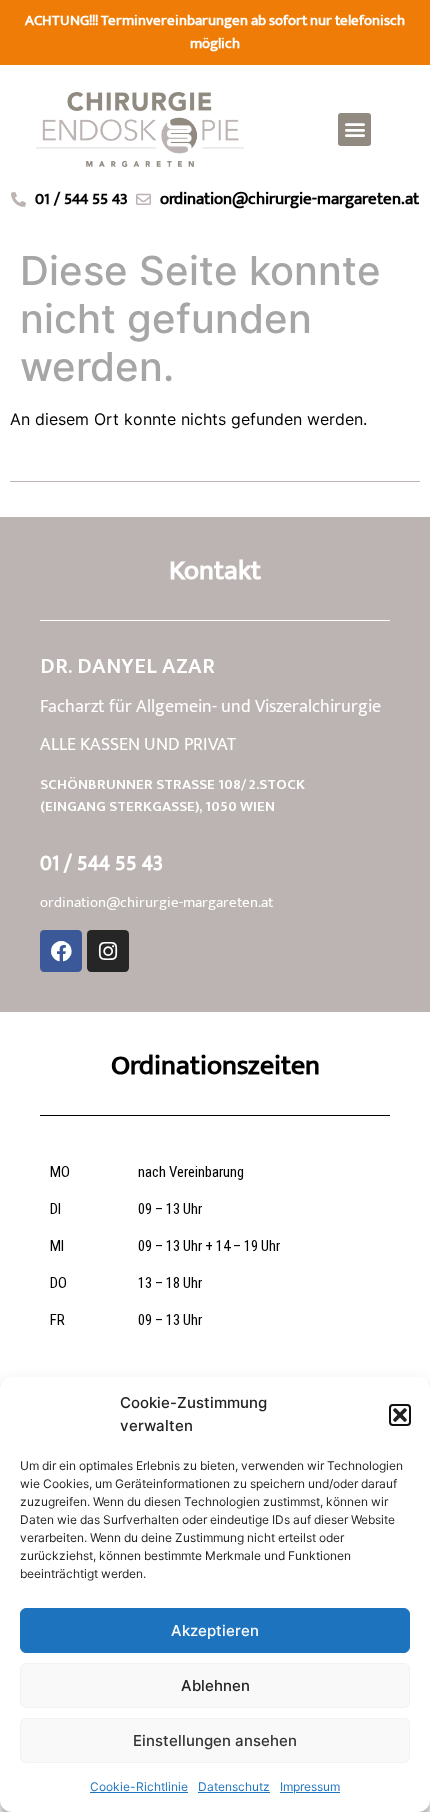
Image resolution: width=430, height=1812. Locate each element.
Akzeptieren (215, 1630)
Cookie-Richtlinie (139, 1786)
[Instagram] (108, 951)
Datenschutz (234, 1786)
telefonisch (370, 20)
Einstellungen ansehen (215, 1740)
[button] (400, 1415)
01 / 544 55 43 (101, 863)
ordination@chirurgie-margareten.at (156, 902)
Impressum (310, 1786)
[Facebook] (61, 951)
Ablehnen (215, 1685)
